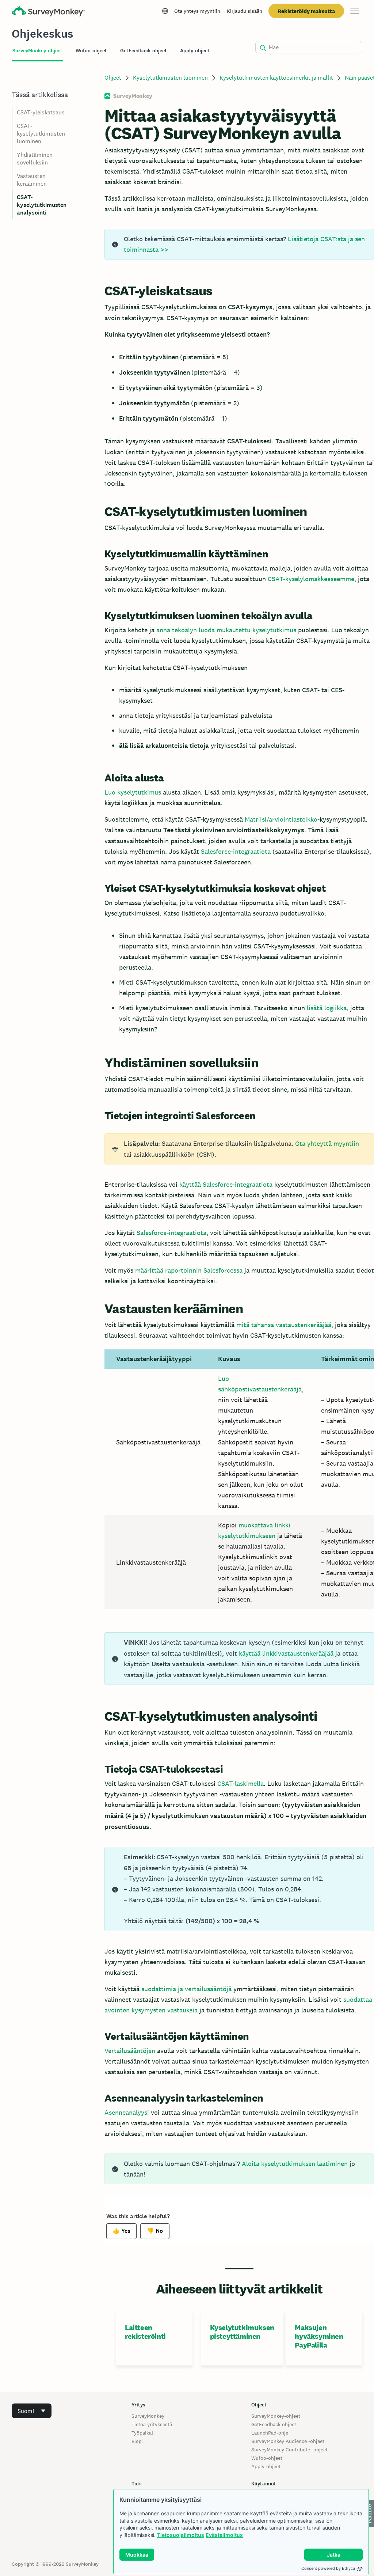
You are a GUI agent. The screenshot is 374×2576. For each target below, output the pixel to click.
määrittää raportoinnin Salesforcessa (189, 1270)
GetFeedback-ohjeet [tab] (144, 51)
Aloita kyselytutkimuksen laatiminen (295, 2164)
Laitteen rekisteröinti (145, 2332)
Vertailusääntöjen (130, 2051)
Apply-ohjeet (266, 2466)
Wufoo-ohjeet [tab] (91, 51)
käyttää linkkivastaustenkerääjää (286, 1653)
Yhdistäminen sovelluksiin (35, 159)
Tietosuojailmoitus (181, 2535)
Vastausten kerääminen (32, 180)
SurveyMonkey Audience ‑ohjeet (288, 2441)
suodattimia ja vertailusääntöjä (186, 1989)
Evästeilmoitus (224, 2535)
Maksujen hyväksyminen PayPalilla (319, 2336)
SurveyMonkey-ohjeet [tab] (37, 51)
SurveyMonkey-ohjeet (276, 2416)
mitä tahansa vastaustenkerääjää (284, 1325)
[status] (239, 244)
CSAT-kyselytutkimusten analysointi (42, 205)
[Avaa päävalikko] (355, 11)
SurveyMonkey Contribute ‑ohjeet (289, 2450)
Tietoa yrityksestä (152, 2424)
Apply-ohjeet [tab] (195, 51)
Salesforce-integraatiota (236, 851)
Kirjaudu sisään (245, 11)
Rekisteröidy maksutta (306, 11)
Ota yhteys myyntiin (197, 11)
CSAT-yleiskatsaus (41, 112)
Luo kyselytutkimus (133, 792)
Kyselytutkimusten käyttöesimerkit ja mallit (276, 78)
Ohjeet (113, 78)
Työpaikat (142, 2433)
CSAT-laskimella (241, 1783)
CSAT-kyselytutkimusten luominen (41, 134)
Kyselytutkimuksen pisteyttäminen (242, 2332)
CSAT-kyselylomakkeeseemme (311, 579)
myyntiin (345, 1143)
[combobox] (32, 2411)
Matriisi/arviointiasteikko (281, 819)
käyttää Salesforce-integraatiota (226, 1184)
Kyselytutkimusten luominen (170, 78)
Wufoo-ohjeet (267, 2458)
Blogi (137, 2441)
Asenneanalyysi (127, 2112)
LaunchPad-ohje (270, 2433)
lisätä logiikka (327, 1008)
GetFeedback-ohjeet (274, 2424)
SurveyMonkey (148, 2416)
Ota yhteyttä (313, 1143)
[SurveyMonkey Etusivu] (48, 12)
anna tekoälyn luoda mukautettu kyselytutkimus (226, 630)
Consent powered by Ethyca (328, 2568)
